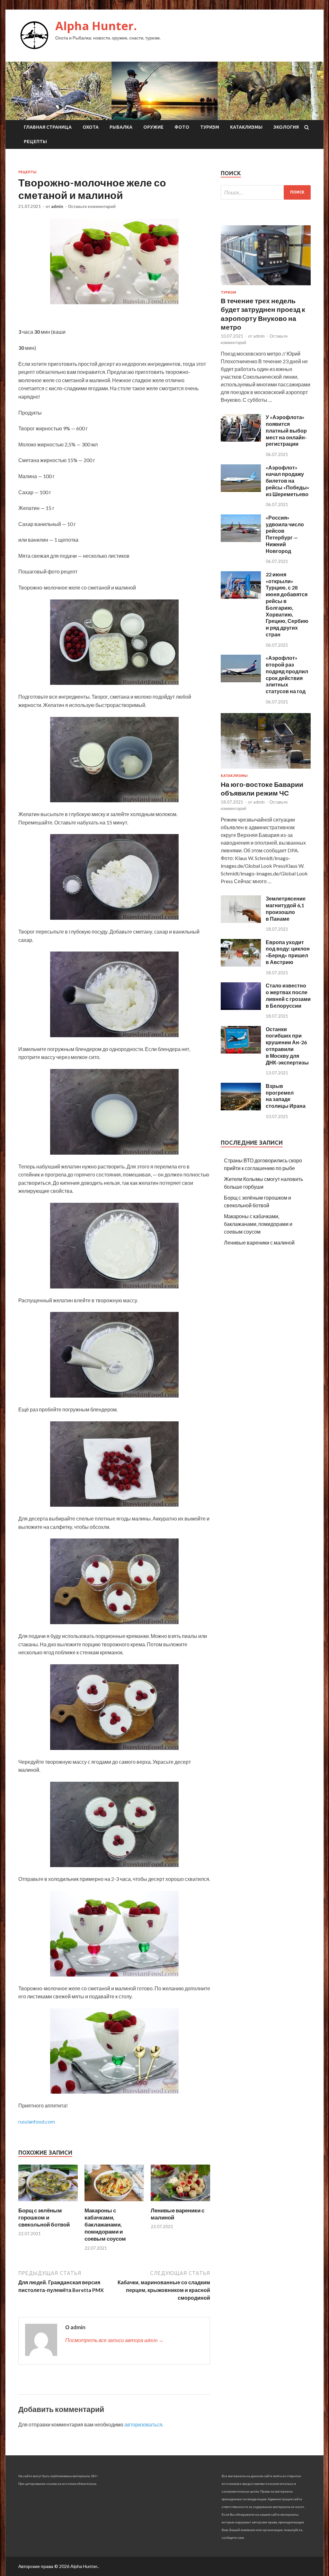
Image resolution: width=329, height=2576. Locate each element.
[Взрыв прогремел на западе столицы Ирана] (241, 1108)
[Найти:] (266, 192)
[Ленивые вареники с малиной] (180, 2203)
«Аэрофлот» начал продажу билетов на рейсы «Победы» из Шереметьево (288, 481)
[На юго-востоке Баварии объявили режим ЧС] (266, 770)
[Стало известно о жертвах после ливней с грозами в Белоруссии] (241, 1008)
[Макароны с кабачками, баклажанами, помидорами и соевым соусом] (114, 2203)
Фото (182, 127)
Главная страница (48, 127)
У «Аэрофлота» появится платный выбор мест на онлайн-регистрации (286, 430)
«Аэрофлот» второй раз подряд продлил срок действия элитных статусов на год (287, 674)
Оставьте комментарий (92, 206)
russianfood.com (37, 2121)
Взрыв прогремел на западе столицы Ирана (286, 1096)
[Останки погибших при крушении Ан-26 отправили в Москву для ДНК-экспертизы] (241, 1051)
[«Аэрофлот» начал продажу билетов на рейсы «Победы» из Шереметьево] (241, 490)
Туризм (210, 127)
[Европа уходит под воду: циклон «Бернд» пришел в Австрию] (241, 965)
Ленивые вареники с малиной (259, 1242)
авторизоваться (143, 2424)
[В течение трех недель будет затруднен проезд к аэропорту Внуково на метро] (266, 286)
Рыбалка (121, 127)
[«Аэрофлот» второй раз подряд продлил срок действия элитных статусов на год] (241, 680)
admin (57, 206)
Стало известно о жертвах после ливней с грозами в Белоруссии (288, 995)
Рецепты (35, 142)
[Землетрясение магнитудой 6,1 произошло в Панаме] (241, 921)
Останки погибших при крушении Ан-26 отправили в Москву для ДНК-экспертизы (287, 1046)
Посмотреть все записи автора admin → (114, 2340)
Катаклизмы (246, 127)
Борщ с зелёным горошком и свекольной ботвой (44, 2217)
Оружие (153, 127)
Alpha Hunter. (96, 26)
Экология (286, 127)
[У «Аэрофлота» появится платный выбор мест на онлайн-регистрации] (241, 439)
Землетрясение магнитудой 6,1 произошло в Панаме (286, 908)
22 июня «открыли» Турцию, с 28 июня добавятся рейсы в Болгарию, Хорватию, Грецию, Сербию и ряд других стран (287, 604)
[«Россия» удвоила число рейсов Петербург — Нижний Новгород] (241, 540)
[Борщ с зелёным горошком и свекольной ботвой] (48, 2203)
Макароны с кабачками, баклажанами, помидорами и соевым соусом (105, 2224)
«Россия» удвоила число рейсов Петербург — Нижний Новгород (285, 534)
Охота (91, 127)
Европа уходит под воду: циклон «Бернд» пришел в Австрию (288, 952)
